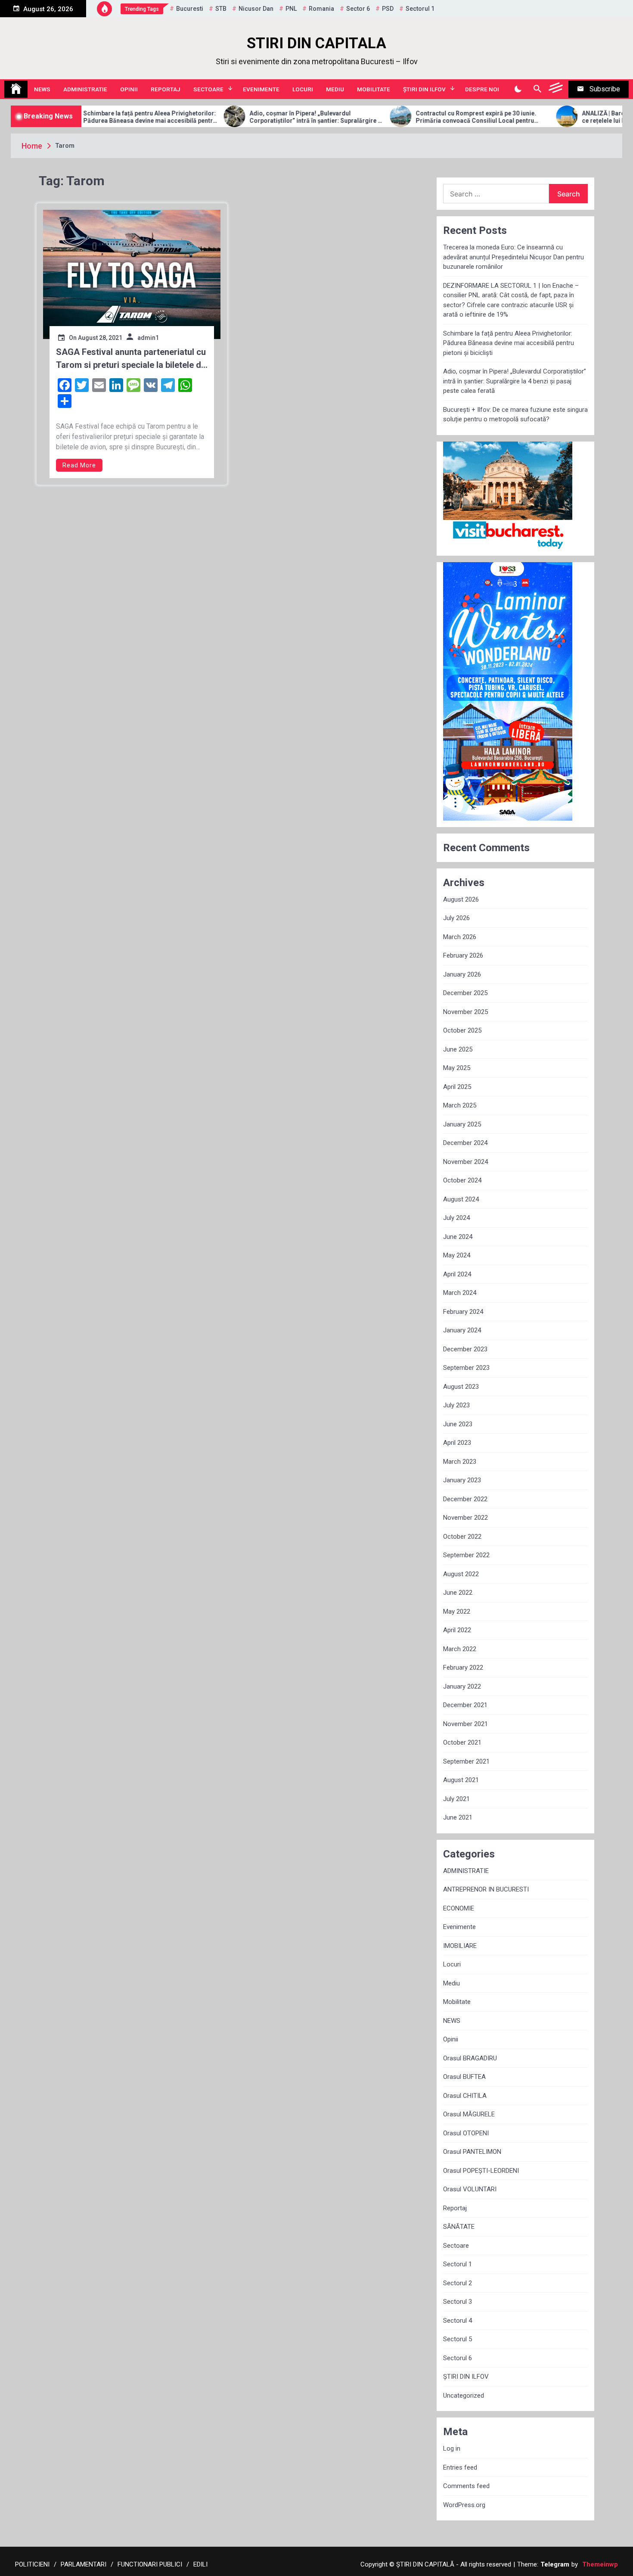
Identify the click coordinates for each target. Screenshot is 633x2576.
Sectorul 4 (458, 2321)
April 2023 (457, 1443)
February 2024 (463, 1312)
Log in (452, 2448)
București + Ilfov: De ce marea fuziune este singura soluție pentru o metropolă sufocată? (515, 415)
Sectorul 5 (458, 2339)
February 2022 (463, 1668)
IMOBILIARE (460, 1946)
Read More (79, 465)
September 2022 (466, 1555)
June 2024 (458, 1237)
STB (221, 9)
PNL (291, 9)
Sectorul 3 (458, 2302)
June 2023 (458, 1424)
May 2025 (457, 1068)
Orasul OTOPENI (466, 2133)
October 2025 (462, 1030)
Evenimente (261, 89)
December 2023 (465, 1349)
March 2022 (460, 1649)
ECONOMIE (459, 1908)
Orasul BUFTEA (464, 2077)
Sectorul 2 (458, 2283)
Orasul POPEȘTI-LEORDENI (481, 2171)
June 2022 (458, 1593)
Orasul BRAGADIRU (470, 2058)
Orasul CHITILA (465, 2096)
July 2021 (456, 1799)
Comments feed (466, 2486)
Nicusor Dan (256, 9)
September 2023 (466, 1368)
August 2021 (461, 1780)
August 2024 (461, 1199)
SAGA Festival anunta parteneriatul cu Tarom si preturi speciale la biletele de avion (131, 359)
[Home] (16, 89)
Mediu (335, 89)
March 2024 (460, 1293)
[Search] (537, 89)
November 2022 (465, 1518)
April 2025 (457, 1087)
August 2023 (461, 1387)
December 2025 (465, 993)
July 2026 (456, 918)
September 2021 (466, 1761)
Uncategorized (464, 2396)
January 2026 (462, 974)
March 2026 (460, 937)
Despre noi (482, 89)
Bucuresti (190, 9)
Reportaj (166, 89)
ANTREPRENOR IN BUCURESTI (486, 1889)
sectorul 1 (420, 9)
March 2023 (460, 1462)
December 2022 (465, 1499)
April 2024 (457, 1274)
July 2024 (456, 1218)
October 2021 (462, 1742)
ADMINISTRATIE (85, 89)
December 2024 (465, 1143)
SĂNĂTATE (459, 2227)
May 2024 (457, 1255)
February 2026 (463, 955)
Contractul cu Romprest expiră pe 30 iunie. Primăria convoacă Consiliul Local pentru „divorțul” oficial (403, 117)
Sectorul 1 (458, 2264)
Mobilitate (374, 89)
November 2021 (465, 1724)
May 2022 (457, 1612)
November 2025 (465, 1012)
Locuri (303, 89)
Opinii (129, 89)
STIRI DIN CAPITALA (316, 43)
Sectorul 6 (458, 2358)
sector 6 (358, 9)
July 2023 (456, 1405)
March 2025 (460, 1105)
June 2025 (458, 1049)
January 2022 (462, 1686)
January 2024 (462, 1330)
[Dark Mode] (518, 89)
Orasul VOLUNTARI (470, 2189)
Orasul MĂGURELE (469, 2114)
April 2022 (457, 1630)
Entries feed (460, 2467)
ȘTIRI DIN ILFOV (424, 89)
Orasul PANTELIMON (472, 2152)
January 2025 (462, 1124)
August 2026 (461, 899)
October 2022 (462, 1537)
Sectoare (208, 89)
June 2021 (458, 1817)
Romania (321, 9)
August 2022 (461, 1574)
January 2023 (462, 1480)
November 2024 (465, 1162)
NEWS (42, 89)
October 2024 (462, 1180)
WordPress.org (464, 2505)
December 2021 (465, 1705)
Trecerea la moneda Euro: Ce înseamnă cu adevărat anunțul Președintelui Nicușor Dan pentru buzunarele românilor (514, 257)
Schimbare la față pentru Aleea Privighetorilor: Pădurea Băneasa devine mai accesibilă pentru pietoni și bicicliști (509, 343)
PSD (388, 9)
